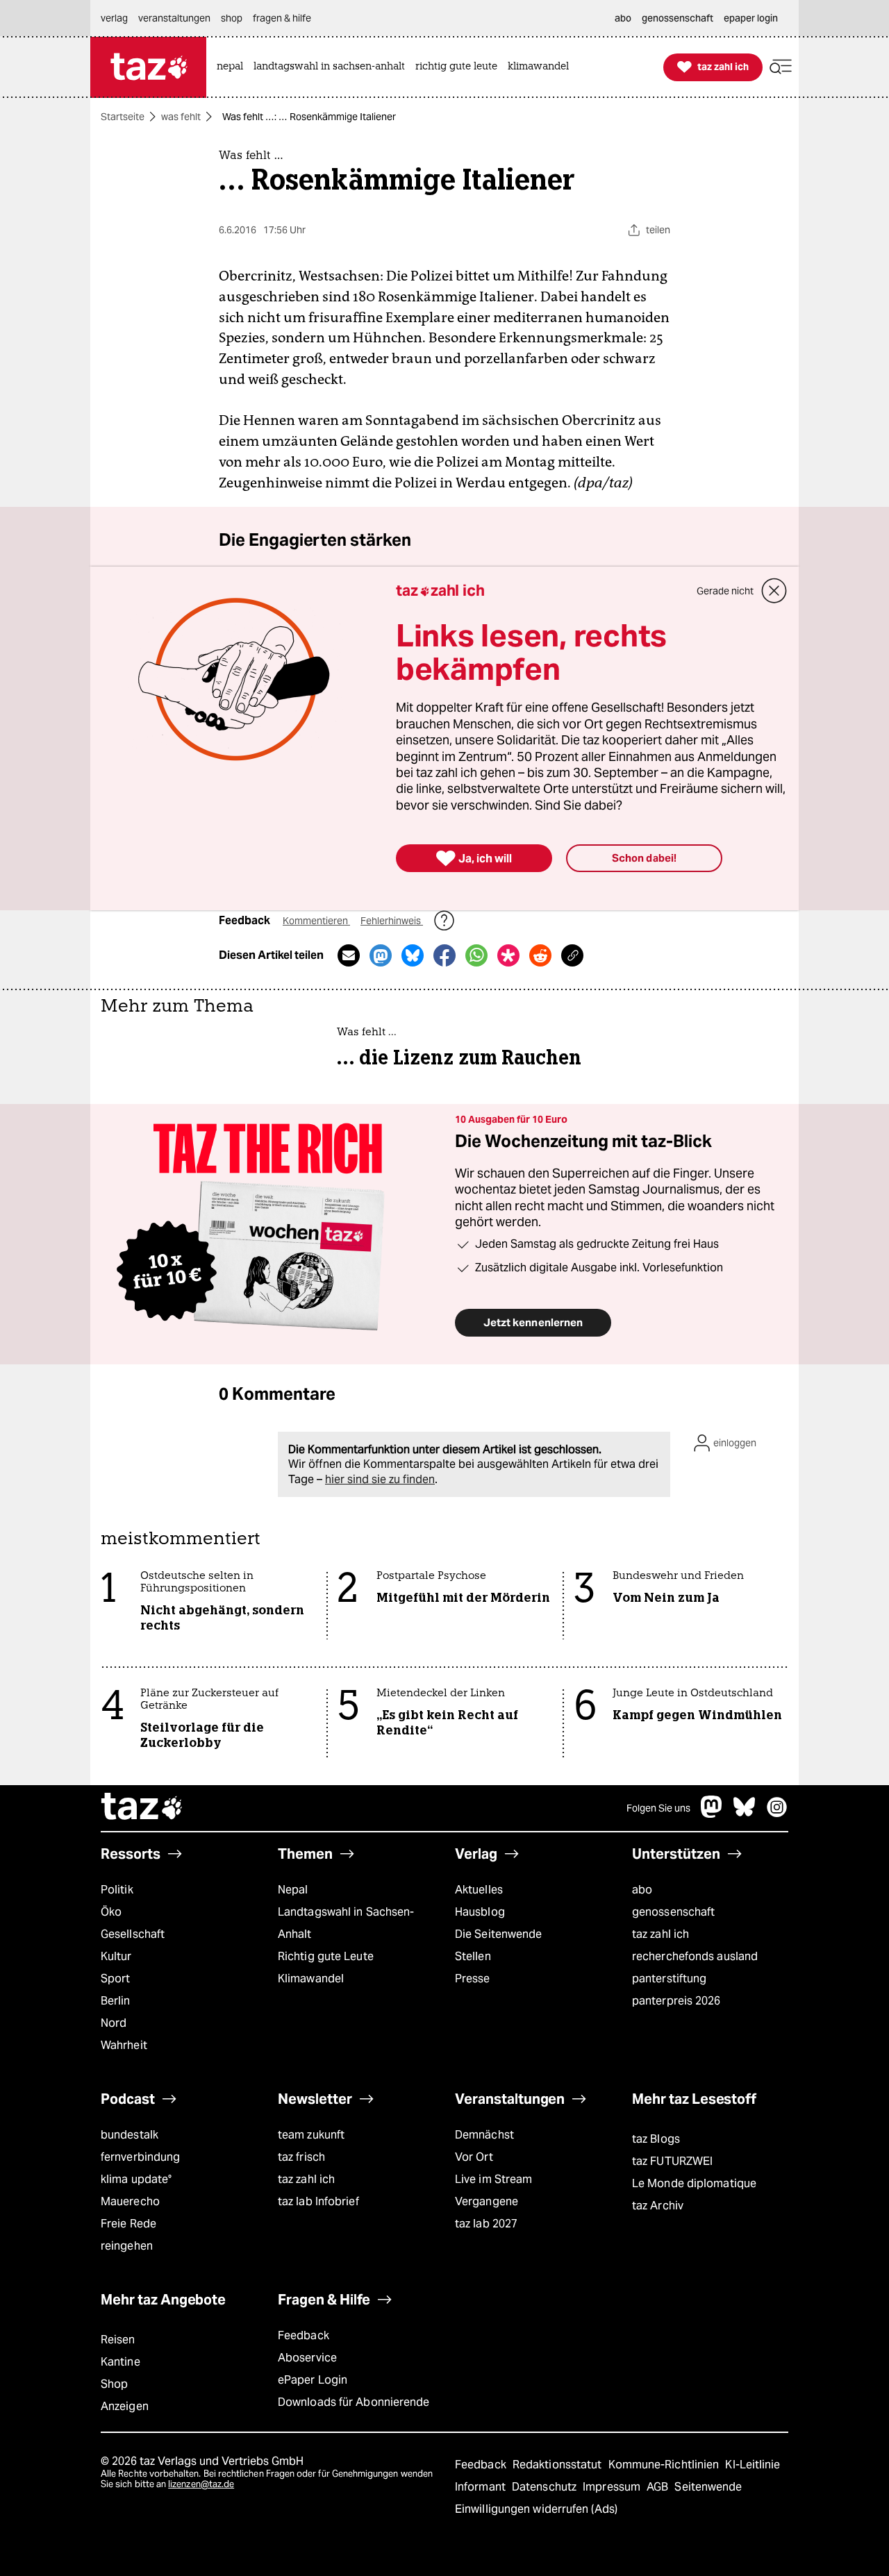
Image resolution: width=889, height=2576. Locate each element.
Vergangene (487, 2201)
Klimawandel (311, 1979)
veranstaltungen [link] (174, 18)
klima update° (136, 2179)
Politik (117, 1890)
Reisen (118, 2340)
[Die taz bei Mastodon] (712, 1814)
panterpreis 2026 (676, 2001)
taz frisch (301, 2157)
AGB (659, 2487)
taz (142, 1808)
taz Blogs (656, 2139)
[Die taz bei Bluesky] (745, 1814)
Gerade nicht (725, 591)
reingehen (127, 2246)
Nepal (293, 1890)
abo (642, 1890)
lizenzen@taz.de (201, 2484)
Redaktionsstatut (559, 2465)
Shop (114, 2384)
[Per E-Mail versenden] (349, 955)
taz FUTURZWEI (672, 2161)
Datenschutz (546, 2487)
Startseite (123, 117)
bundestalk (130, 2135)
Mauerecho (130, 2201)
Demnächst (484, 2135)
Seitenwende (708, 2487)
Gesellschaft (133, 1934)
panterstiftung (669, 1979)
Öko (111, 1912)
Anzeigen (125, 2406)
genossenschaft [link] (678, 18)
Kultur (116, 1956)
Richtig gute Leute (326, 1956)
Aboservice (307, 2358)
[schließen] (774, 591)
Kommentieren (316, 921)
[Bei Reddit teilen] (540, 955)
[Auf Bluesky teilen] (413, 955)
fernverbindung (140, 2157)
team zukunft (311, 2135)
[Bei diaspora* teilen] (508, 955)
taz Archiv (658, 2206)
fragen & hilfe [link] (282, 18)
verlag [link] (114, 18)
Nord (114, 2023)
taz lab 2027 (486, 2224)
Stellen (473, 1956)
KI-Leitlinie (753, 2465)
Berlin (116, 2001)
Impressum (613, 2487)
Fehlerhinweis (392, 921)
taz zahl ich (660, 1934)
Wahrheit (124, 2045)
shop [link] (232, 18)
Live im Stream (493, 2179)
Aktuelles (479, 1890)
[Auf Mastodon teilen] (381, 955)
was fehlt (181, 117)
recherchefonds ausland (695, 1956)
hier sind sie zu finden (380, 1479)
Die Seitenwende (498, 1934)
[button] (781, 67)
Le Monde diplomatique (694, 2183)
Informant (482, 2487)
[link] (233, 67)
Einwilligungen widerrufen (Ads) (536, 2509)
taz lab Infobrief (318, 2201)
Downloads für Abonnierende (354, 2402)
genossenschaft (673, 1912)
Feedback (304, 2335)
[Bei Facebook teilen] (444, 955)
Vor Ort (474, 2157)
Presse (473, 1979)
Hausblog (480, 1912)
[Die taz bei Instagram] (777, 1814)
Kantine (121, 2362)
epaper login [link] (751, 18)
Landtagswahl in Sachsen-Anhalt (346, 1923)
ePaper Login (313, 2380)
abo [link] (623, 18)
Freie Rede (128, 2224)
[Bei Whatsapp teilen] (476, 955)
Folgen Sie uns (658, 1808)
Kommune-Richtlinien (665, 2465)
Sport (115, 1979)
